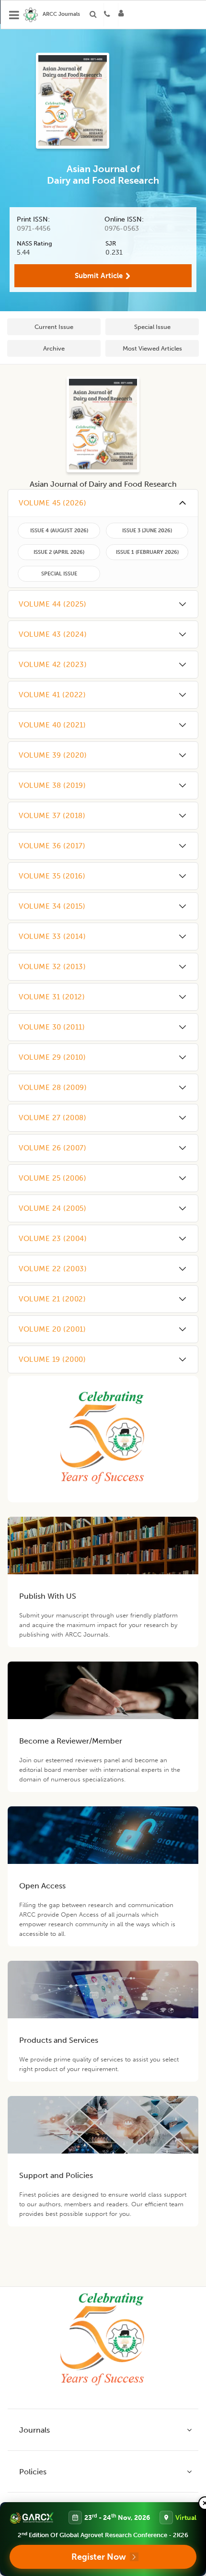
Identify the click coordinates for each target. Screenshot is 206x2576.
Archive (54, 348)
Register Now (99, 2557)
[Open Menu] (14, 15)
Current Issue (54, 327)
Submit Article (99, 276)
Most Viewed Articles (152, 348)
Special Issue (152, 327)
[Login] (124, 15)
